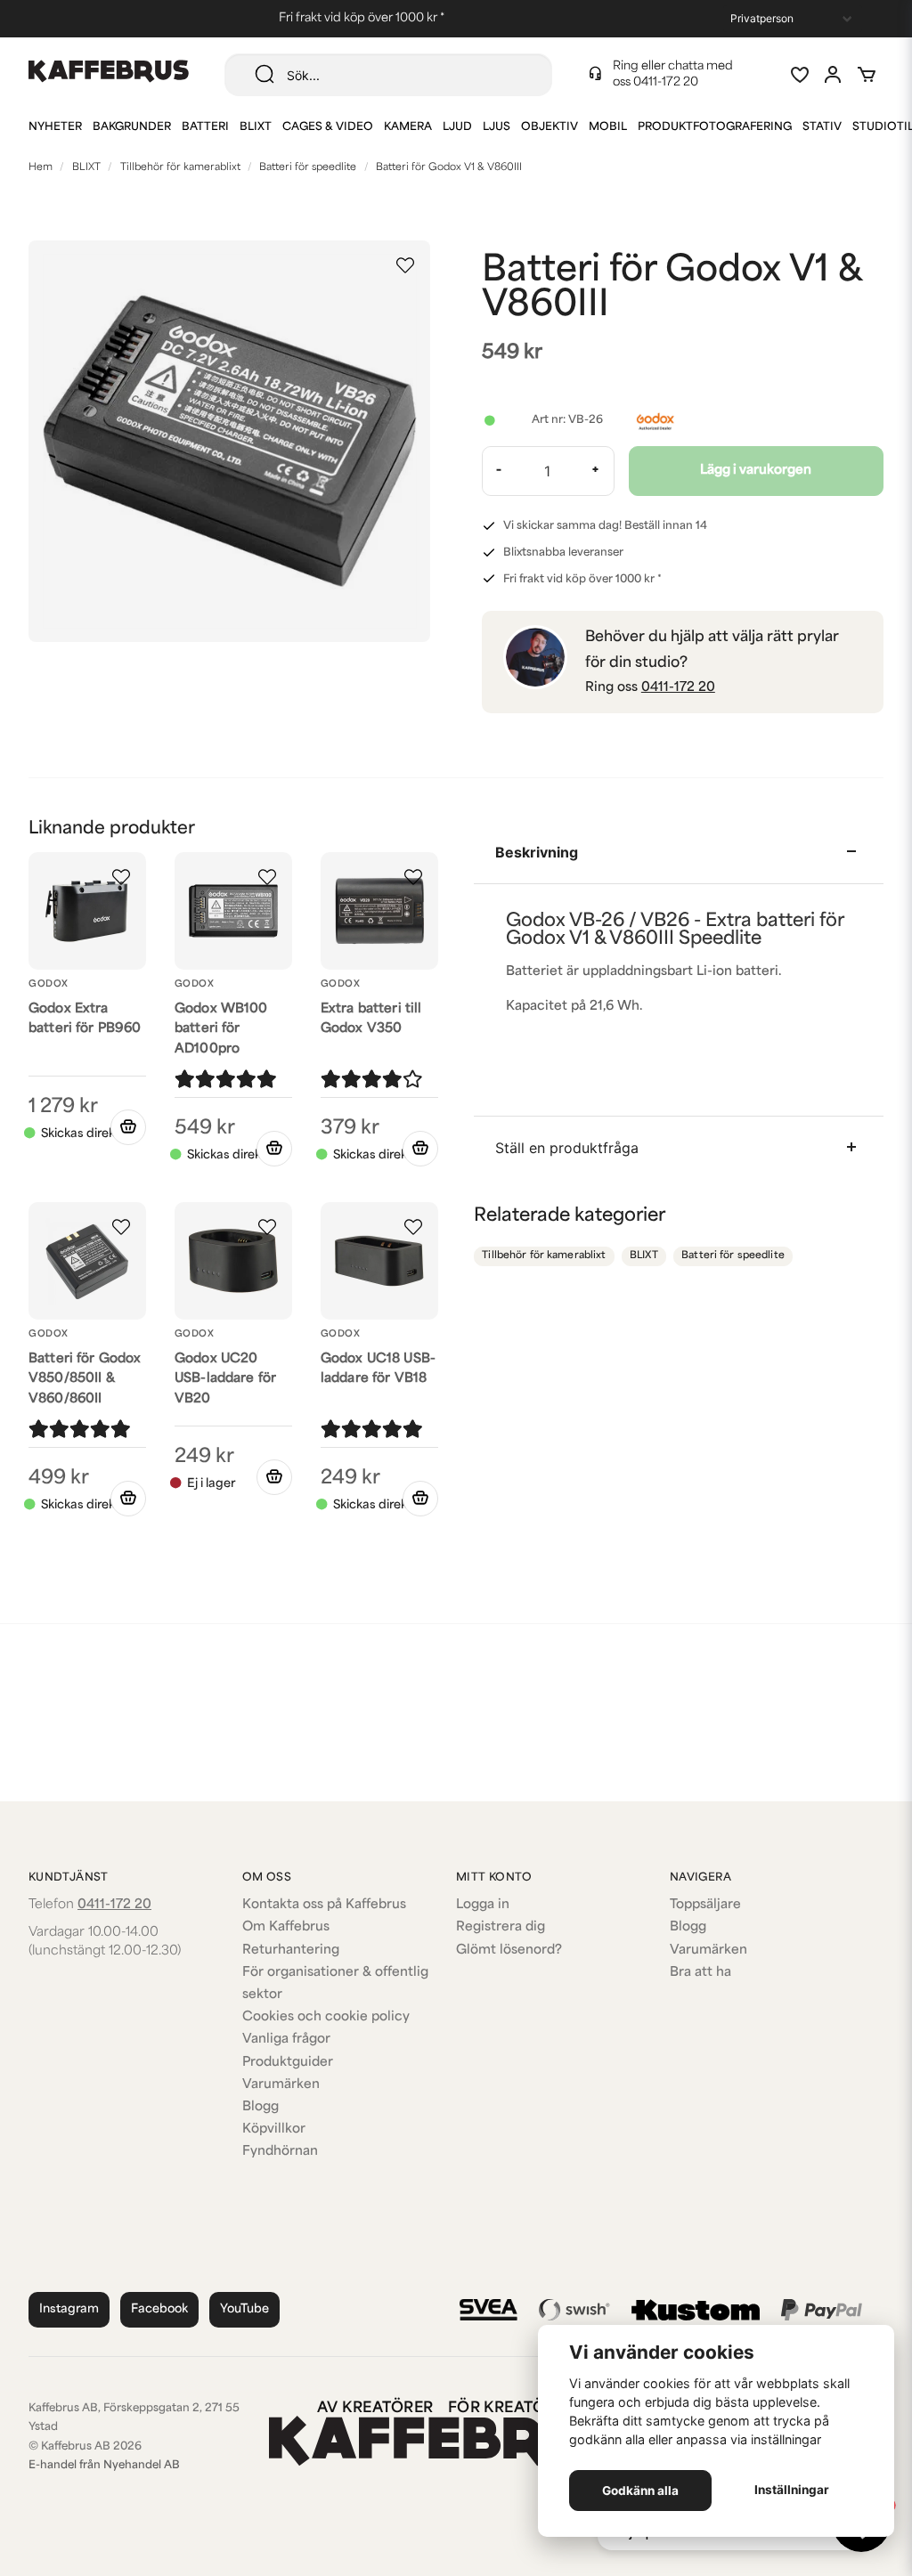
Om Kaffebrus (286, 1927)
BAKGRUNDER (132, 127)
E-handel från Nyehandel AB (104, 2466)
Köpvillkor (274, 2129)
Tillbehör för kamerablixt (180, 168)
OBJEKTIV (550, 127)
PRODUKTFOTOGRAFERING (715, 127)
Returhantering (291, 1950)
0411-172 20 (666, 82)
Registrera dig (501, 1927)
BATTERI (205, 127)
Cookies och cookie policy (326, 2017)
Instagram (69, 2309)
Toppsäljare (705, 1905)
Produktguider (288, 2063)
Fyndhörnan (280, 2152)
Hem (41, 168)
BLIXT (256, 127)
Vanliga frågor (286, 2040)
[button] (405, 265)
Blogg (261, 2107)
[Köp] (128, 1127)
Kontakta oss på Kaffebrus (324, 1905)
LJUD (457, 127)
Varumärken (281, 2085)
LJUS (497, 127)
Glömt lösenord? (509, 1950)
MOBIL (608, 127)
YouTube (244, 2309)
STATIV (822, 127)
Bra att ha (700, 1973)
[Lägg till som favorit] (799, 75)
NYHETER (55, 127)
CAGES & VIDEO (328, 127)
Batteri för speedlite (308, 168)
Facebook (159, 2309)
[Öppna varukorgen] (867, 75)
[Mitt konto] (833, 75)
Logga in (483, 1905)
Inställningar (792, 2490)
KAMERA (408, 127)
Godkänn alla (640, 2491)
